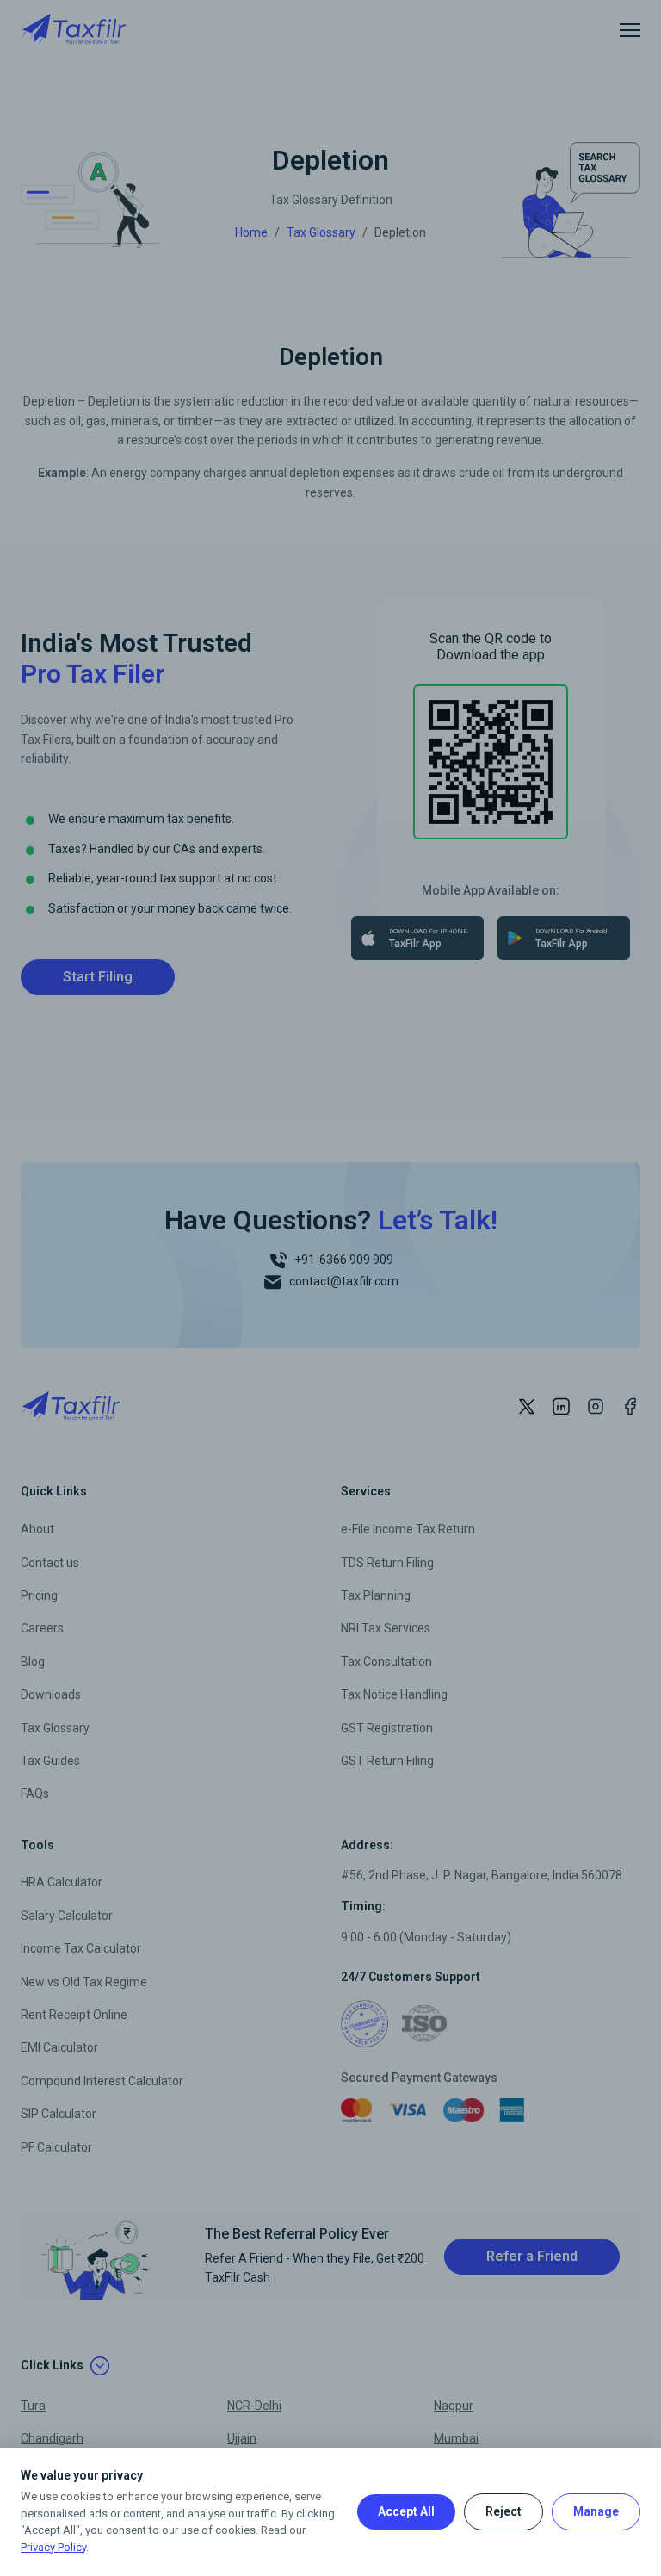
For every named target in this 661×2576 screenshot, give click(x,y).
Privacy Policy (53, 2547)
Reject (503, 2511)
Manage (596, 2511)
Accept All (406, 2511)
